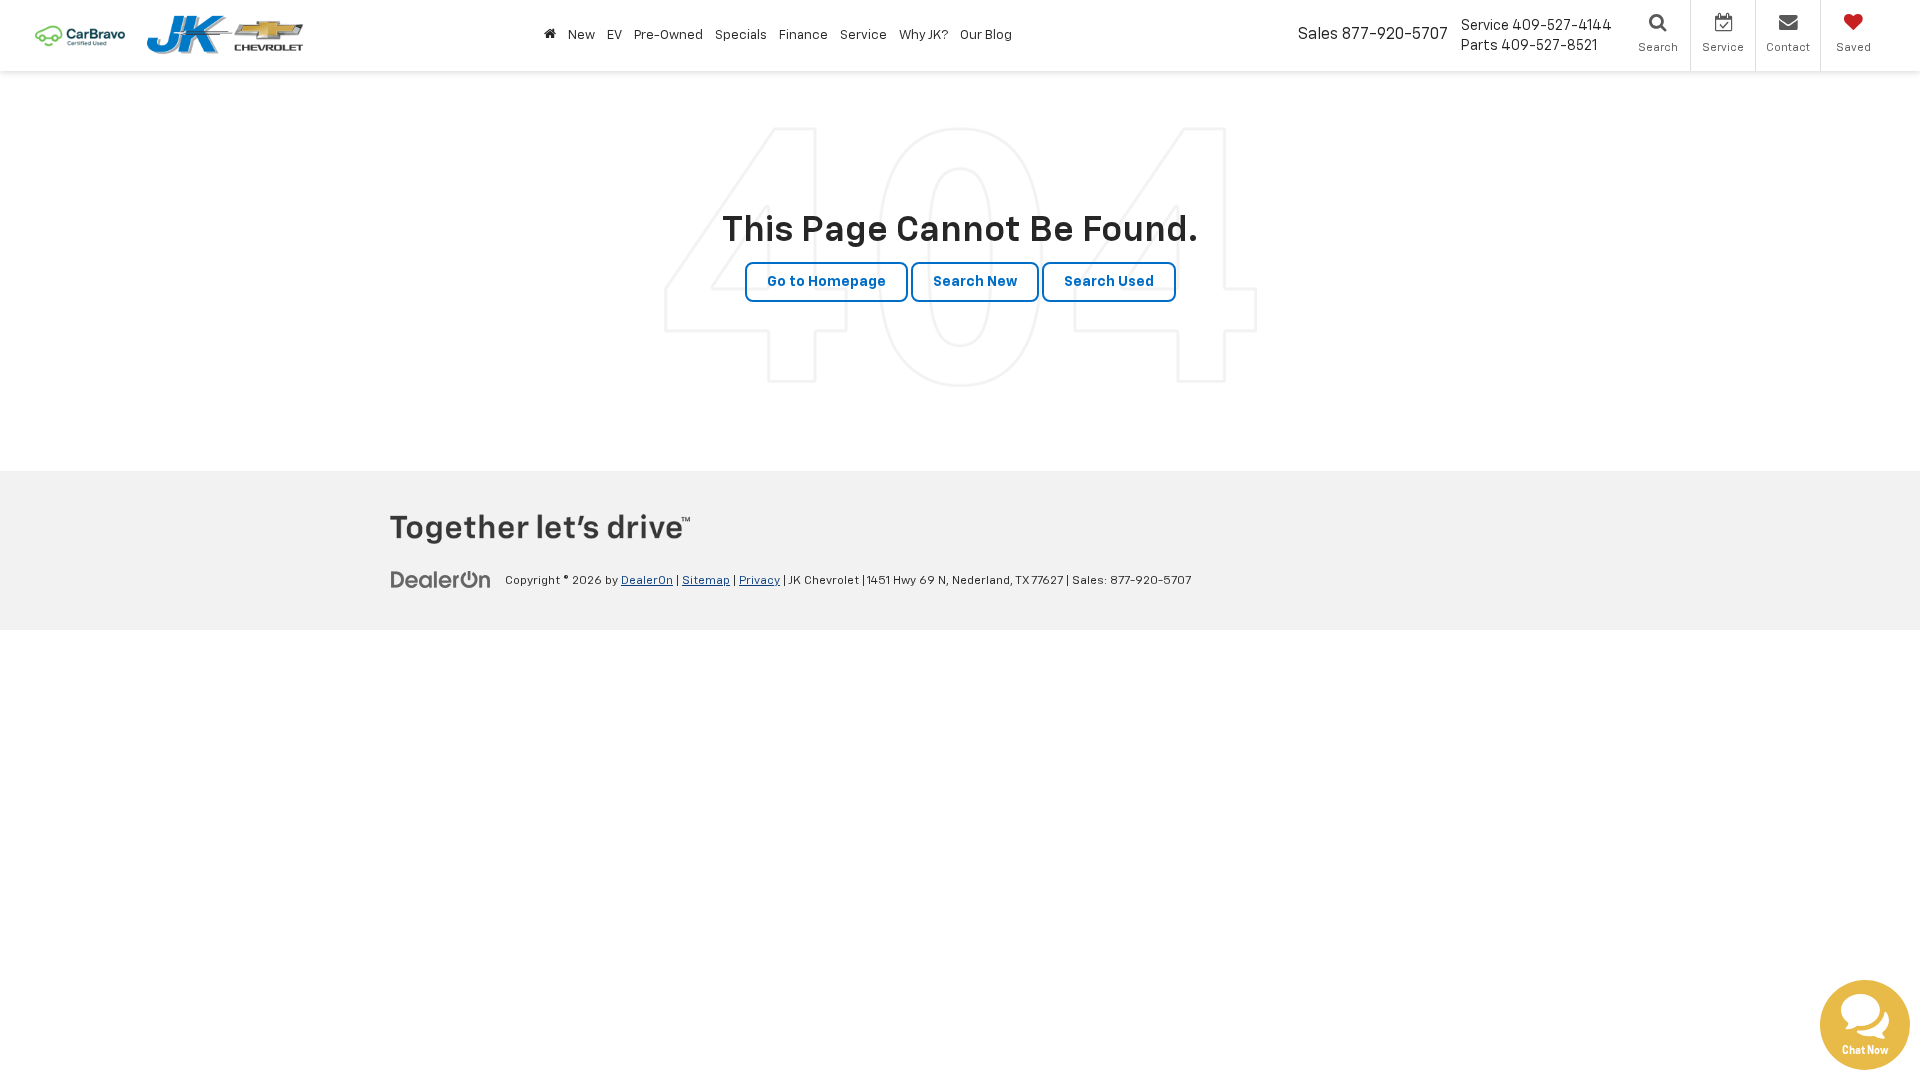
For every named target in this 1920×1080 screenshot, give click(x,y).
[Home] (550, 35)
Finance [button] (803, 35)
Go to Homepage (826, 282)
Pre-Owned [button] (668, 35)
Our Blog (986, 35)
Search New (975, 282)
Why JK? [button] (923, 35)
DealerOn (647, 581)
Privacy (759, 581)
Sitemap (706, 581)
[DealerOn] (441, 580)
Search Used (1109, 282)
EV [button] (614, 35)
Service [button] (863, 35)
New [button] (581, 35)
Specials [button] (741, 35)
